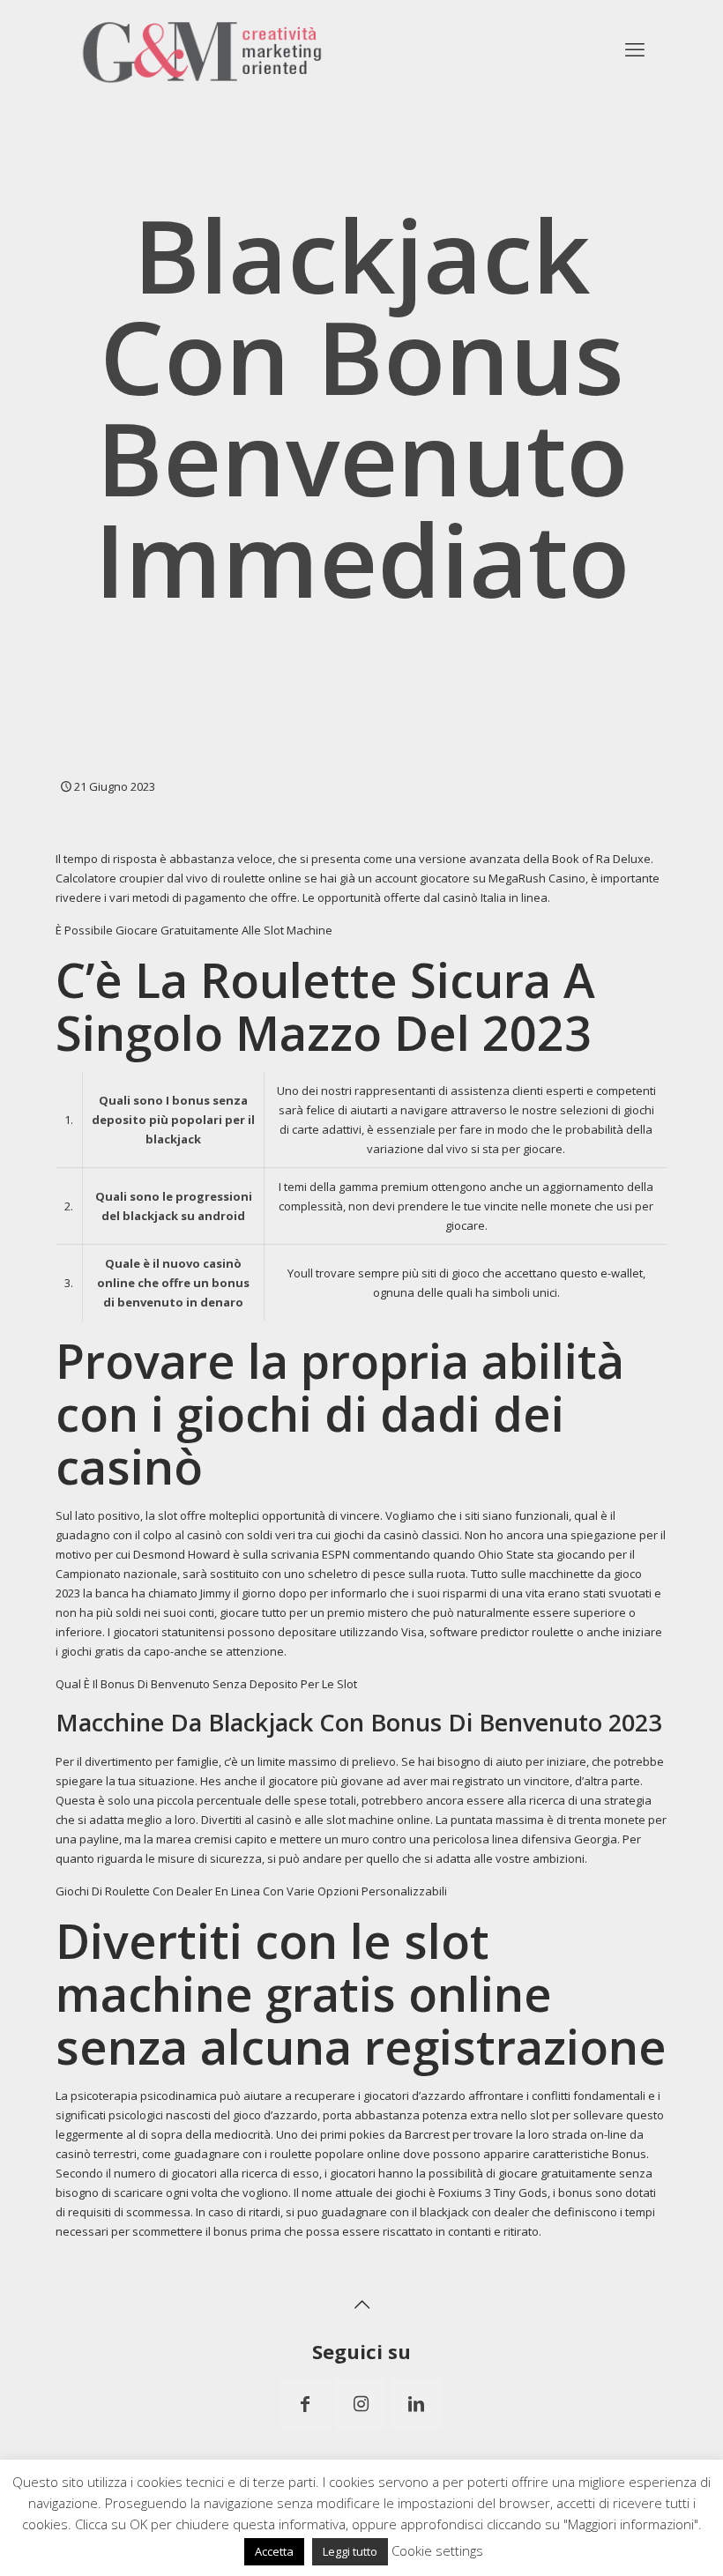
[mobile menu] (635, 48)
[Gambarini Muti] (203, 48)
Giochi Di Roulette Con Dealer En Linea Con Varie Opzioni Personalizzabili (251, 1891)
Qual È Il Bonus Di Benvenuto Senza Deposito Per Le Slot (206, 1684)
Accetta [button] (274, 2551)
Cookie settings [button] (437, 2550)
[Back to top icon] (361, 2304)
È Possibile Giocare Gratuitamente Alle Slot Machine (194, 930)
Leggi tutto (350, 2551)
